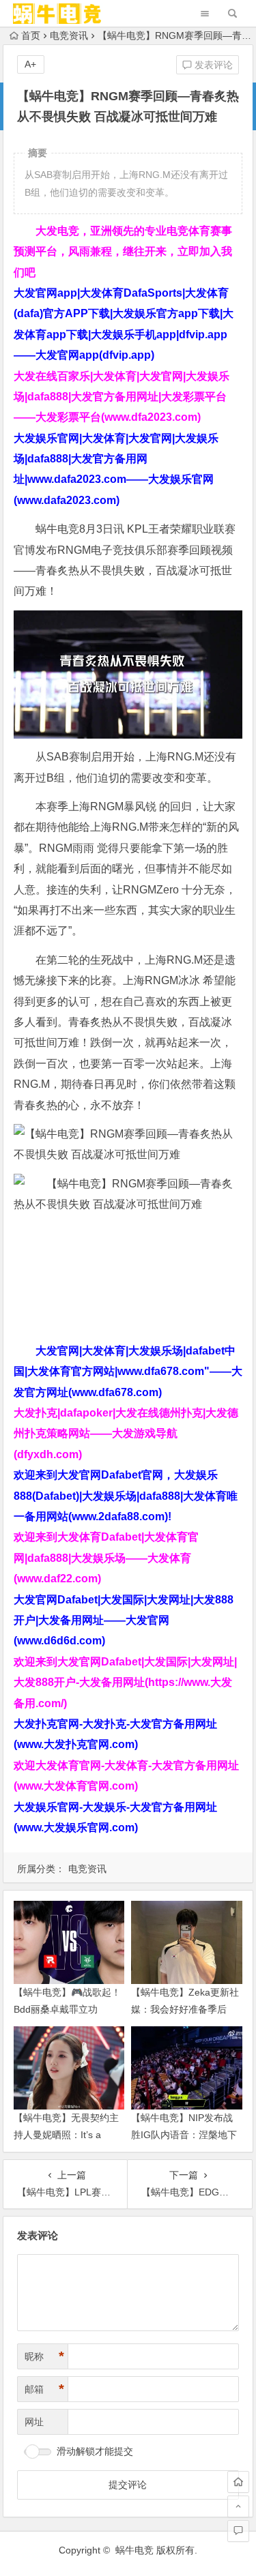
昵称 (44, 2356)
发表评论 (212, 65)
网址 (34, 2422)
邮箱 (44, 2389)
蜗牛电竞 (134, 2550)
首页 (31, 35)
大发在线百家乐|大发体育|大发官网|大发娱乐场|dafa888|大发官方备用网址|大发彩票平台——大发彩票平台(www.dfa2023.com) (122, 397)
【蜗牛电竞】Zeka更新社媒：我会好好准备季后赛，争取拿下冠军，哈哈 (185, 2009)
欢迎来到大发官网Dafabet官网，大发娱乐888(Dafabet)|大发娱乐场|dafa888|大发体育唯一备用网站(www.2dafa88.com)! (126, 1496)
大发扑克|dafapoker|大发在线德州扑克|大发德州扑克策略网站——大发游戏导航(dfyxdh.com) (126, 1434)
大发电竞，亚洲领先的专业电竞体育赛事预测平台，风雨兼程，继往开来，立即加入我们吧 (123, 252)
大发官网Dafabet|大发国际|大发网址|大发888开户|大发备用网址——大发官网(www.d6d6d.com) (124, 1620)
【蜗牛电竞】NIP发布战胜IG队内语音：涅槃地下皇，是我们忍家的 (184, 2135)
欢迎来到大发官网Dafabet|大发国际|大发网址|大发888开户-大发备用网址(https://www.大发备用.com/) (125, 1683)
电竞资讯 (69, 35)
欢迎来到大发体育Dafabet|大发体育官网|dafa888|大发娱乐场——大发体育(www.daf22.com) (106, 1558)
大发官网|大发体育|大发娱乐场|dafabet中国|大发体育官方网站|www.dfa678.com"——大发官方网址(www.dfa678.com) (128, 1372)
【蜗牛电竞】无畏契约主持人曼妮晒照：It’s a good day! (66, 2135)
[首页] (238, 2482)
